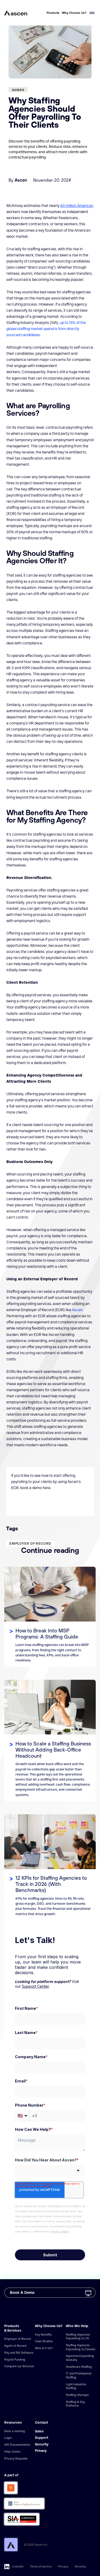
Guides (18, 90)
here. (47, 1488)
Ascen (77, 1310)
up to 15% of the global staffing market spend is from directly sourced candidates (46, 329)
